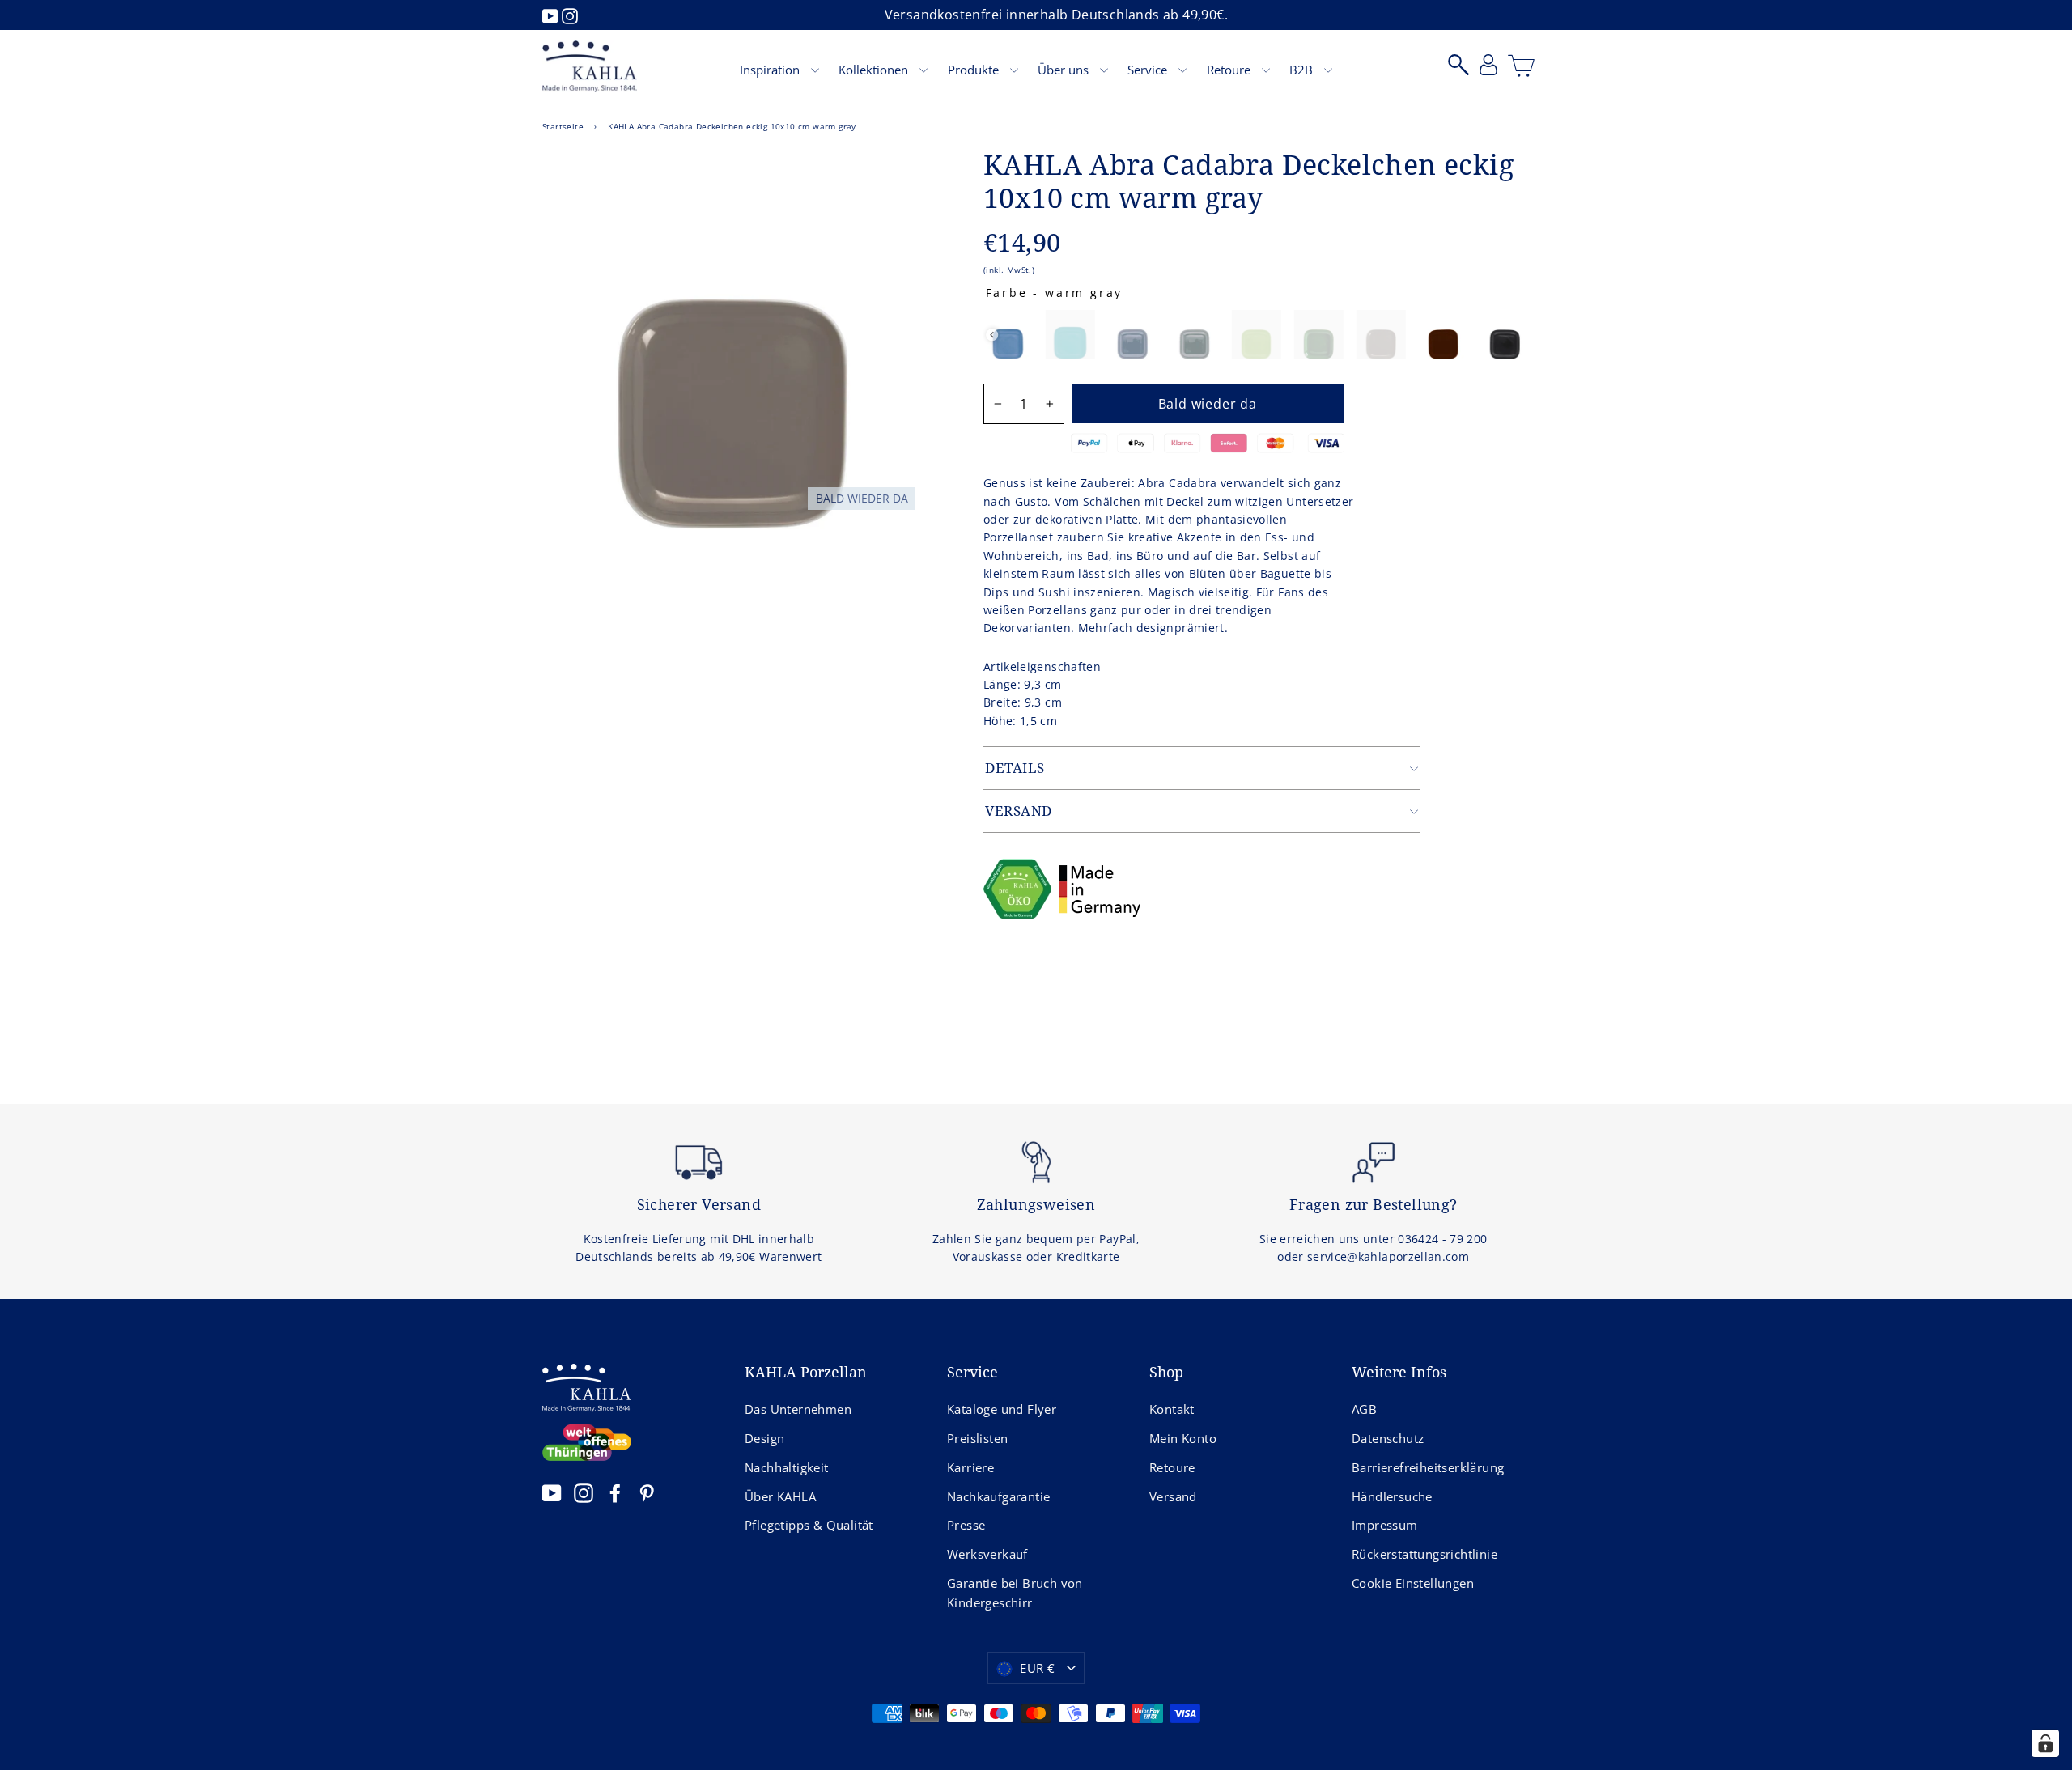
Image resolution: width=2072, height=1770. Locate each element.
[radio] (1008, 335)
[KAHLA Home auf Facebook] (615, 1492)
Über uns (1065, 70)
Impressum (1385, 1525)
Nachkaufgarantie (998, 1496)
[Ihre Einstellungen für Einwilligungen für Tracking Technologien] (2045, 1743)
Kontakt (1172, 1409)
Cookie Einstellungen (1413, 1583)
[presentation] (992, 335)
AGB (1364, 1409)
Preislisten (977, 1438)
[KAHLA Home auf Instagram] (584, 1492)
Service (1149, 70)
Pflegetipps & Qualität (809, 1525)
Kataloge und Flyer (1002, 1409)
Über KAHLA (780, 1496)
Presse (966, 1525)
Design (764, 1438)
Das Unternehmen (798, 1409)
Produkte (975, 70)
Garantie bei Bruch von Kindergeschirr (1015, 1593)
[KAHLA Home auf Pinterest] (647, 1492)
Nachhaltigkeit (787, 1467)
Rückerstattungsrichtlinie (1424, 1554)
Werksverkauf (987, 1554)
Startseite (563, 126)
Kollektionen (875, 70)
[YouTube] (552, 15)
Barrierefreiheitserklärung (1428, 1467)
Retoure (1230, 70)
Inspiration (771, 70)
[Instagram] (570, 15)
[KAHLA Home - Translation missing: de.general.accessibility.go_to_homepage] (590, 66)
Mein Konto (1183, 1438)
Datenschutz (1388, 1438)
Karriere (970, 1467)
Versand (1173, 1496)
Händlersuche (1392, 1496)
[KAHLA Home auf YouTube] (552, 1492)
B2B (1303, 70)
